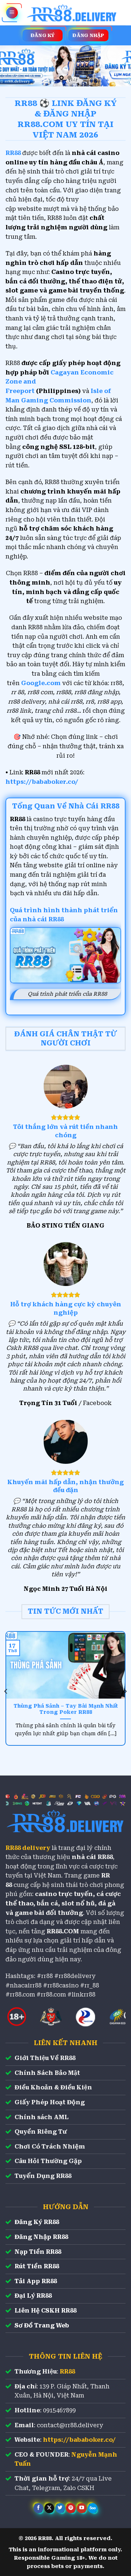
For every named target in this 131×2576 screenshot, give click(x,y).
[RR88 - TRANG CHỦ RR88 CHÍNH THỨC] (72, 13)
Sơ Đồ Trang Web (42, 2325)
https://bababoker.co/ (42, 782)
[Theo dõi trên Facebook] (38, 2508)
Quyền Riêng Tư (41, 2132)
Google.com (41, 683)
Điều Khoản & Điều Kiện (53, 2087)
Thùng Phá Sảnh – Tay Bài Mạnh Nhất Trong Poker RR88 (66, 1709)
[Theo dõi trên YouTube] (82, 2508)
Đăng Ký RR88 (37, 2222)
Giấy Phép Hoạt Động (50, 2102)
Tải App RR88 (36, 2281)
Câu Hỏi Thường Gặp (48, 2161)
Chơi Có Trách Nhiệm (50, 2147)
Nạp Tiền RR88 (38, 2252)
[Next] (125, 1691)
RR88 (67, 2372)
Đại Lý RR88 (33, 2296)
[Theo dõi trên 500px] (93, 2508)
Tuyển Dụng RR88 (43, 2176)
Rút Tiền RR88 (37, 2266)
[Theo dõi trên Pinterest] (71, 2508)
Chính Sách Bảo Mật (47, 2073)
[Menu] (12, 13)
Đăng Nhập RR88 (41, 2237)
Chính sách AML (41, 2117)
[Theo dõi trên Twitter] (60, 2508)
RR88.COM (63, 1931)
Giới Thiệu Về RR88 (45, 2058)
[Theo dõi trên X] (49, 2508)
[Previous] (6, 1691)
